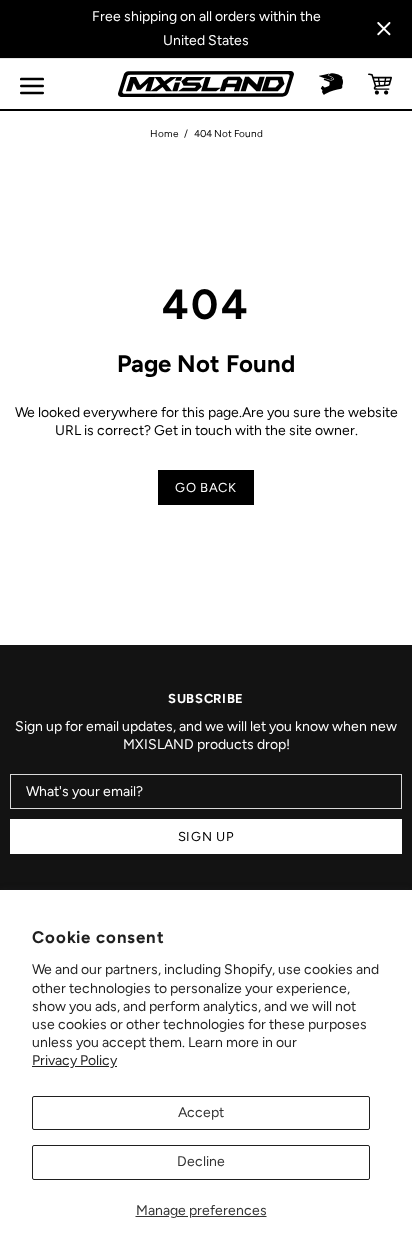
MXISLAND (206, 84)
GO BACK (206, 487)
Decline (201, 1161)
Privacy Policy (74, 1060)
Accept (201, 1112)
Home (164, 133)
